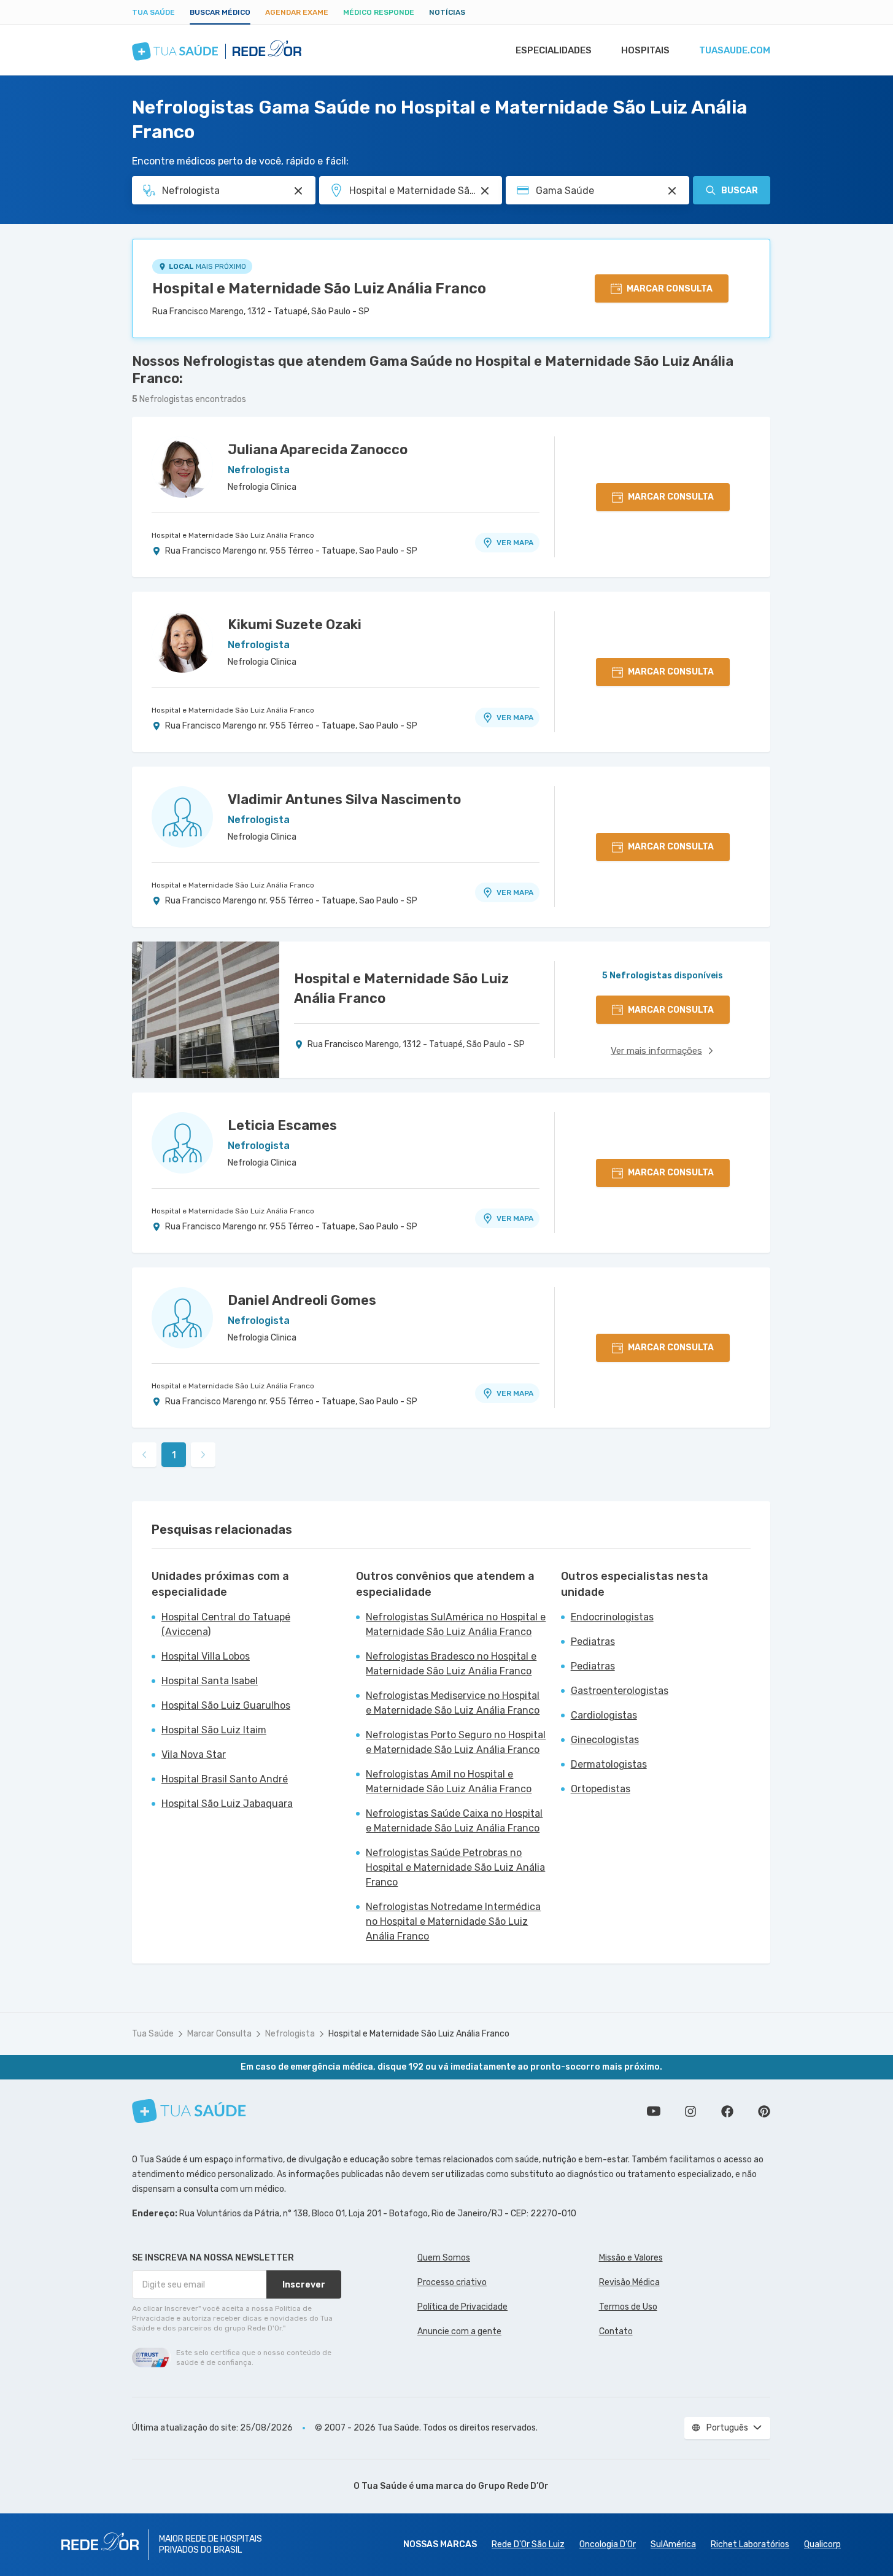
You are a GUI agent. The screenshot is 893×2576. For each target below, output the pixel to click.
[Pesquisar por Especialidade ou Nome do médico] (298, 191)
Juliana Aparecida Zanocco (318, 450)
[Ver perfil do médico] (182, 467)
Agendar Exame (297, 12)
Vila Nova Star (194, 1754)
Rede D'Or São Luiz (528, 2544)
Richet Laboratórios (750, 2544)
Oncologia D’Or (608, 2544)
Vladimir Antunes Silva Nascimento (344, 799)
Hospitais (645, 50)
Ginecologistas (605, 1740)
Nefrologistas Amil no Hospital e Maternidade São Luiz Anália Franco (449, 1781)
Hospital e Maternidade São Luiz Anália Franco (319, 288)
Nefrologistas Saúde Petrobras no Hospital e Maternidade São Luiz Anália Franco (455, 1867)
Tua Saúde (153, 12)
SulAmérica (673, 2544)
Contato (616, 2331)
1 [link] (174, 1455)
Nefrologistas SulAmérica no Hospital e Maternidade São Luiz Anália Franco (456, 1624)
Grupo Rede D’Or (513, 2486)
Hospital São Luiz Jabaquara (227, 1804)
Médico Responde (379, 12)
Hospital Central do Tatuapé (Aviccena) (226, 1624)
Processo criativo (452, 2282)
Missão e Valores (631, 2258)
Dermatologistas (609, 1764)
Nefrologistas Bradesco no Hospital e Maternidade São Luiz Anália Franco (451, 1664)
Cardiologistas (604, 1715)
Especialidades (554, 50)
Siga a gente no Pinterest (764, 2111)
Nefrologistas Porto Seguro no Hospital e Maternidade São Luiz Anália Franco (456, 1742)
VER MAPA (515, 543)
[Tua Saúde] (189, 2111)
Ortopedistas (601, 1789)
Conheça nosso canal (654, 2111)
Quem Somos (444, 2258)
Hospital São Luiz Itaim (214, 1730)
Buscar (740, 191)
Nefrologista (290, 2034)
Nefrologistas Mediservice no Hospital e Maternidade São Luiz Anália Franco (453, 1703)
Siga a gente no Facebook (727, 2111)
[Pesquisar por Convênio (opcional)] (672, 191)
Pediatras (593, 1642)
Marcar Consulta (219, 2034)
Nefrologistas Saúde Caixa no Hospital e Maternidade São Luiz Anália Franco (454, 1821)
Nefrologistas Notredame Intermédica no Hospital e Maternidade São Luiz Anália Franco (453, 1921)
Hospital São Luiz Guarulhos (226, 1705)
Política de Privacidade (462, 2307)
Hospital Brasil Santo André (225, 1779)
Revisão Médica (629, 2282)
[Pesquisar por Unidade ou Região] (485, 191)
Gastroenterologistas (620, 1691)
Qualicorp (822, 2544)
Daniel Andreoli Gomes (302, 1300)
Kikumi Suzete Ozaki (295, 625)
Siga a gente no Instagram (690, 2111)
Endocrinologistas (612, 1617)
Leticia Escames (282, 1125)
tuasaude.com (735, 50)
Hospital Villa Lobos (206, 1656)
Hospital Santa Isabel (210, 1681)
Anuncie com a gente (459, 2331)
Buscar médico (220, 12)
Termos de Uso (628, 2307)
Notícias (447, 12)
